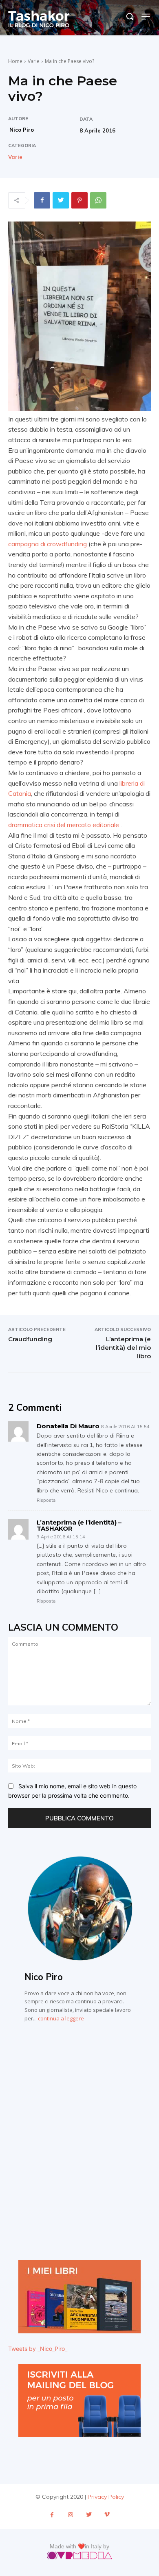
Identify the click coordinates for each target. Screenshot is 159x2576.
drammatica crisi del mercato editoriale (64, 825)
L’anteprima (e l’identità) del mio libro (123, 1348)
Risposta (46, 1500)
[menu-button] (146, 16)
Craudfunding (30, 1339)
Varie (34, 61)
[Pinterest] (79, 200)
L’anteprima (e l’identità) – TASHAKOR (79, 1525)
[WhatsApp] (98, 200)
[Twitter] (61, 200)
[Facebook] (42, 200)
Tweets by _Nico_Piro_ (38, 2349)
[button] (130, 16)
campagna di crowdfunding (47, 544)
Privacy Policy (106, 2497)
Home (15, 61)
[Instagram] (70, 2515)
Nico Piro (22, 130)
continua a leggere (61, 2018)
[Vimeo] (107, 2515)
